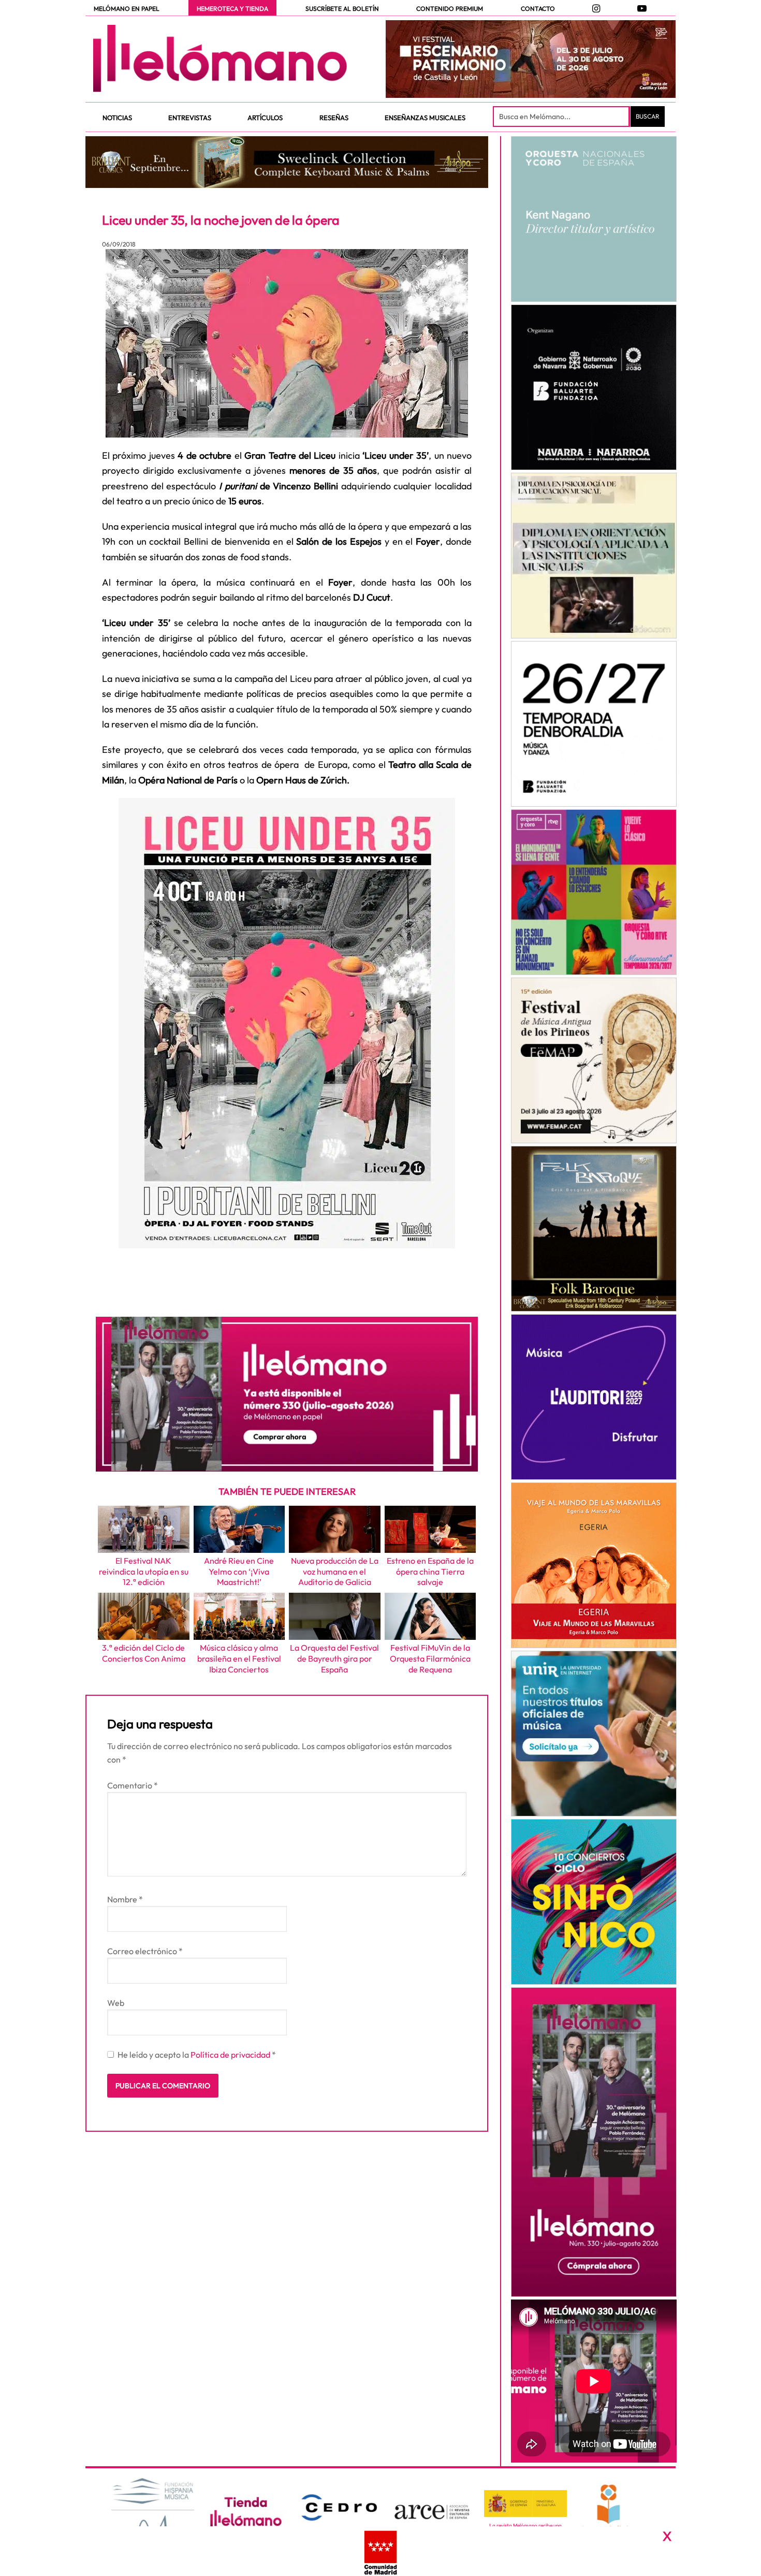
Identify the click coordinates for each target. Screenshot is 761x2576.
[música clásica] (594, 1734)
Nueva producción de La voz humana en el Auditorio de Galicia (335, 1571)
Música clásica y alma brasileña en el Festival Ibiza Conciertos (239, 1658)
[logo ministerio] (525, 2504)
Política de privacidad (231, 2055)
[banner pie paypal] (380, 2551)
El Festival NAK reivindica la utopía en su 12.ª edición (144, 1571)
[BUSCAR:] (562, 117)
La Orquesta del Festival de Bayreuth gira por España (334, 1658)
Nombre (125, 1899)
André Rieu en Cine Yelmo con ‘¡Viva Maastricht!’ (239, 1571)
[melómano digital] (594, 219)
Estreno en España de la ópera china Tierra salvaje (430, 1571)
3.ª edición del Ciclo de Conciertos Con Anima (144, 1653)
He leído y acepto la (197, 2055)
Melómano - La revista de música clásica (220, 59)
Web (116, 2003)
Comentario (133, 1785)
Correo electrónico (145, 1951)
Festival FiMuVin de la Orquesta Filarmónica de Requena (430, 1658)
